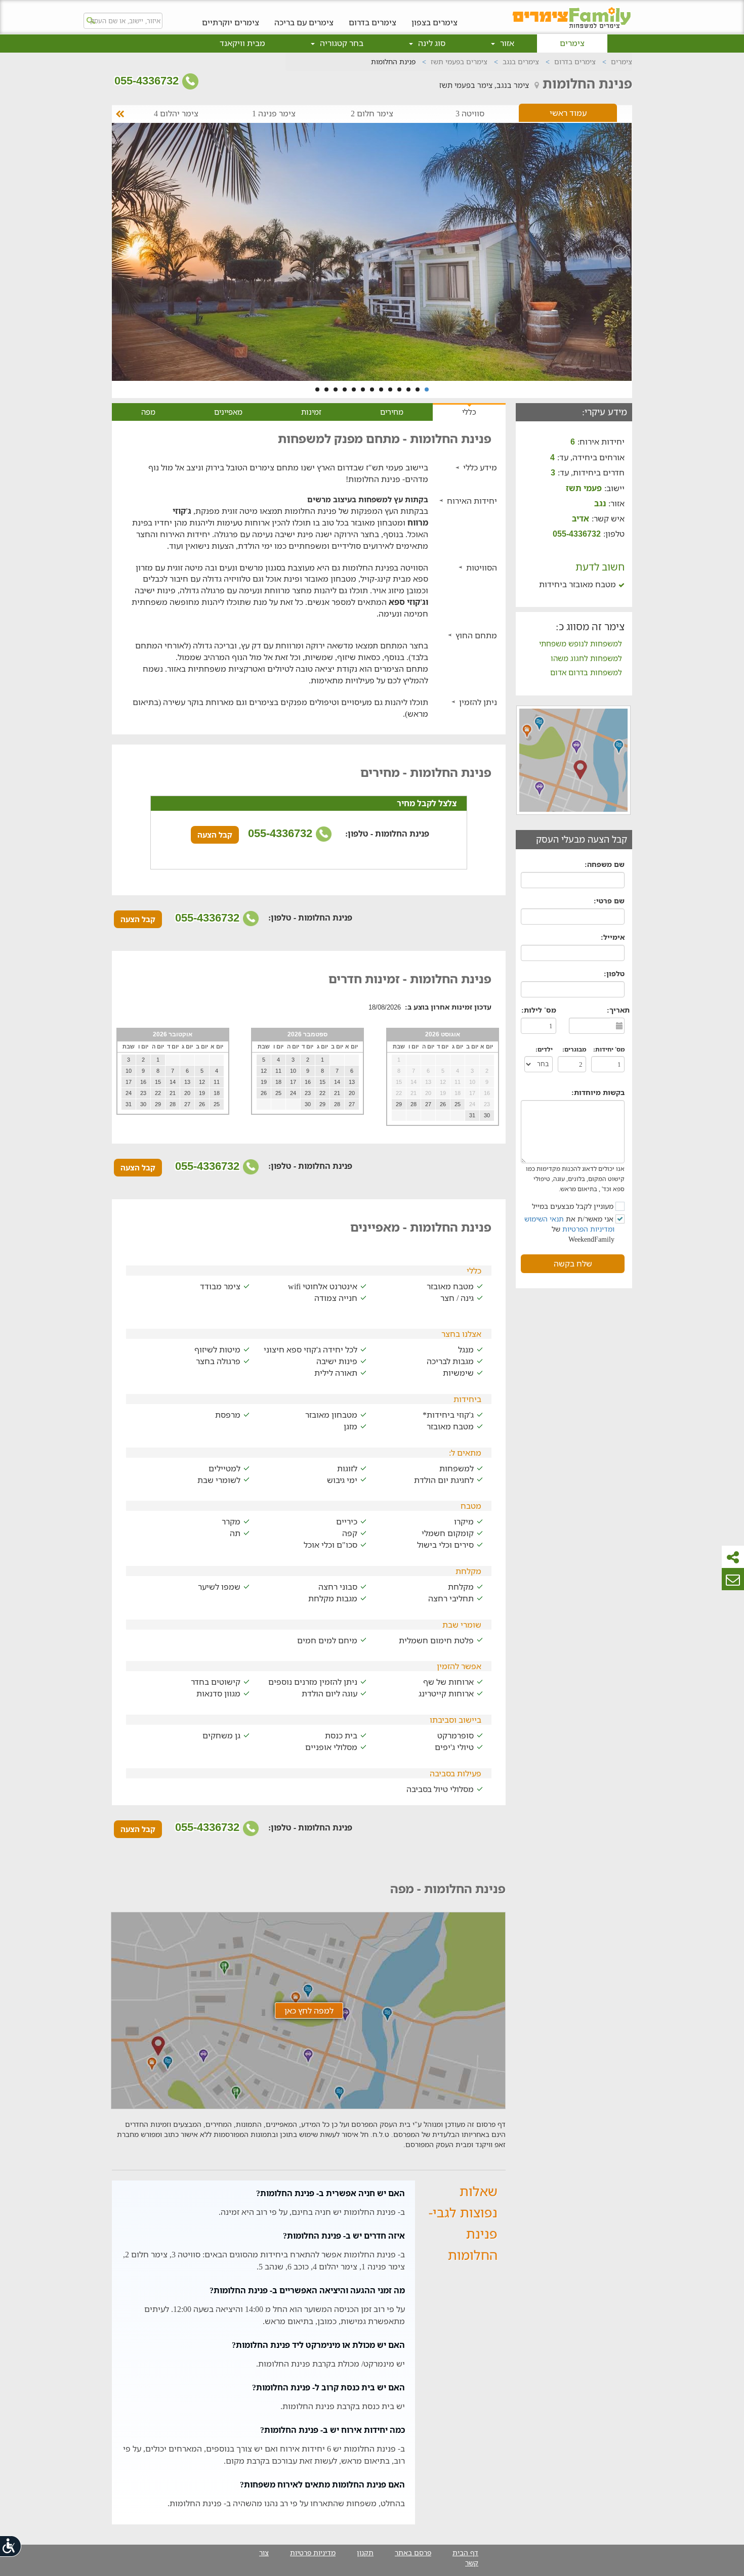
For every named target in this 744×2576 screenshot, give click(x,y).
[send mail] (733, 1579)
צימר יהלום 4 (176, 114)
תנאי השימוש (544, 1219)
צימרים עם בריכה (304, 22)
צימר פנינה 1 (274, 114)
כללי (469, 412)
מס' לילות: (539, 1010)
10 (345, 389)
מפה (148, 412)
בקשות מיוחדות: (598, 1092)
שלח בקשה (573, 1263)
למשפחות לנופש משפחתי (581, 643)
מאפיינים (228, 412)
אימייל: (613, 937)
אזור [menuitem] (506, 43)
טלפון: (614, 973)
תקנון (365, 2552)
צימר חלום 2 (372, 114)
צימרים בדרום (373, 22)
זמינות (311, 412)
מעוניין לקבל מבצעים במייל (574, 1206)
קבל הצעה (215, 835)
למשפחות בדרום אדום (586, 672)
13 (317, 389)
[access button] (11, 2546)
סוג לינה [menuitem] (431, 43)
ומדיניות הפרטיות (588, 1229)
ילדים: (544, 1049)
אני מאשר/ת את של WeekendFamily (570, 1229)
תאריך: (618, 1010)
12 (326, 389)
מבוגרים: (574, 1049)
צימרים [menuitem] (572, 43)
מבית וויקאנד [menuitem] (242, 43)
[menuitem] (435, 15)
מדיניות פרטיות (313, 2552)
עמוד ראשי (568, 113)
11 (336, 389)
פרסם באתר (413, 2552)
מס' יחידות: (609, 1049)
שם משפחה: (605, 864)
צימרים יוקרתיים (231, 22)
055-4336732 (148, 81)
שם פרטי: (609, 901)
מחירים (392, 412)
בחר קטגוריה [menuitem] (341, 43)
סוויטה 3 (470, 114)
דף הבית (465, 2552)
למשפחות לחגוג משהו (586, 658)
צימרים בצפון (435, 22)
